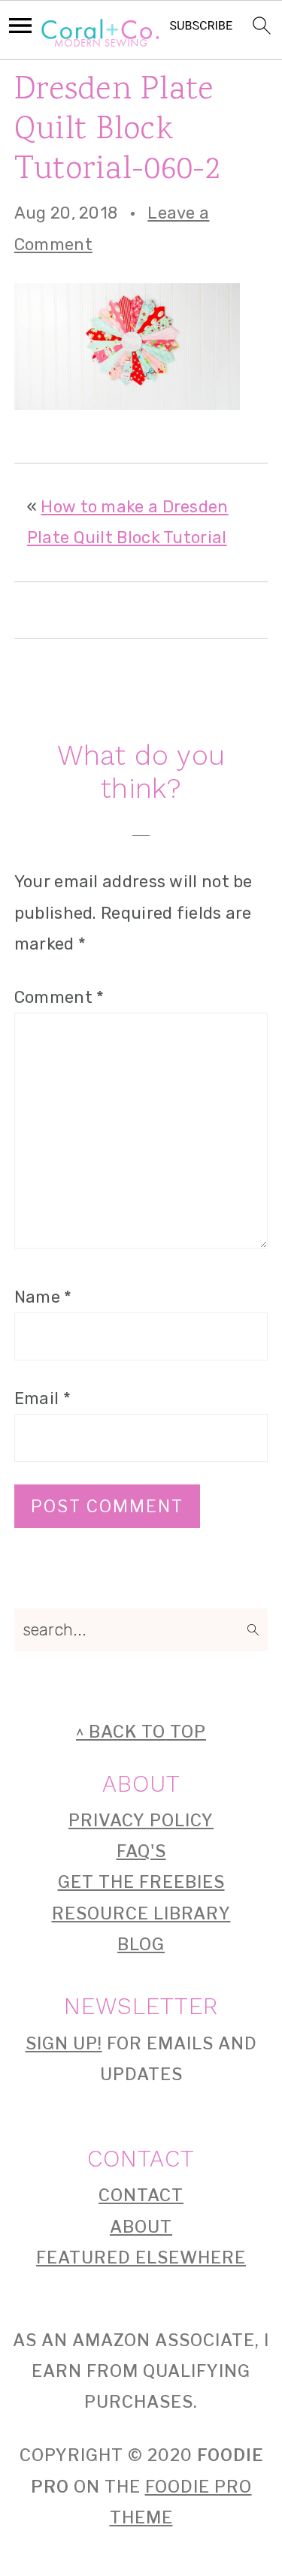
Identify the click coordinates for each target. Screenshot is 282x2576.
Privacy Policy (141, 1820)
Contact (141, 2195)
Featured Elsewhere (141, 2257)
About (141, 2227)
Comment (59, 997)
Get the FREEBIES (141, 1882)
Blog (141, 1944)
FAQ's (141, 1851)
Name (43, 1297)
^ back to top (141, 1732)
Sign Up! (64, 2043)
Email (42, 1398)
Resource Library (141, 1913)
